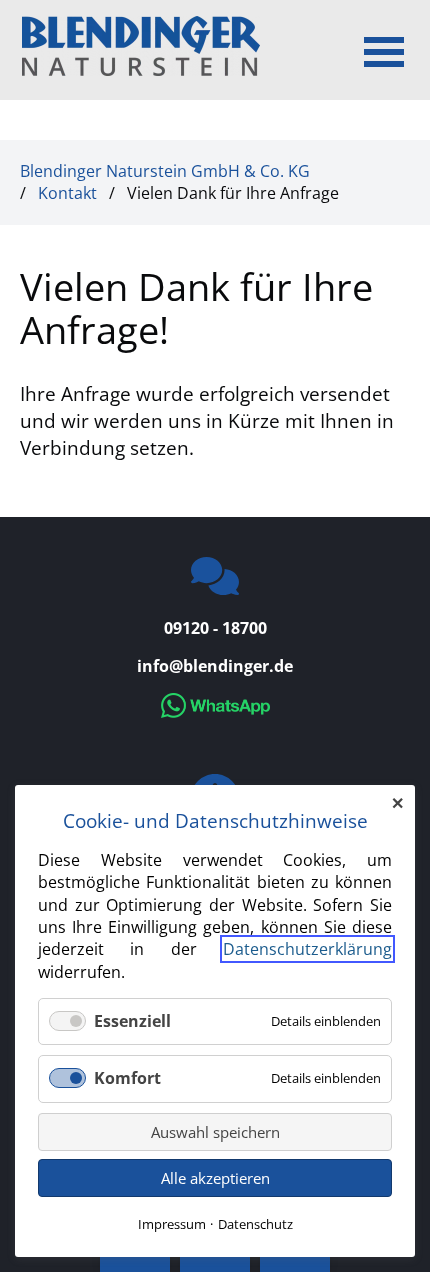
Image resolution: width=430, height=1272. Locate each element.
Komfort (127, 1078)
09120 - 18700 (215, 628)
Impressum (172, 1224)
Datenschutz (255, 1224)
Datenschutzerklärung (307, 949)
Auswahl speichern (215, 1132)
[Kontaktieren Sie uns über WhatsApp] (215, 712)
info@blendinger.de (215, 666)
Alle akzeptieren (215, 1178)
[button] (384, 50)
